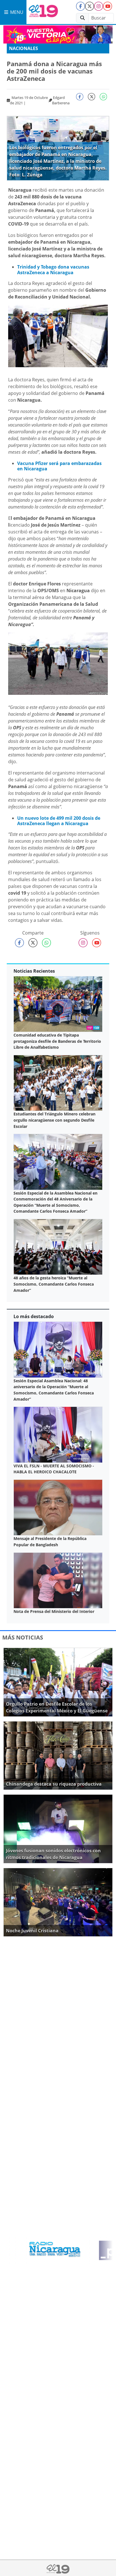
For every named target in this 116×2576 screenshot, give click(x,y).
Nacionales (24, 48)
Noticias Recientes (34, 971)
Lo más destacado (34, 1316)
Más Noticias (23, 1637)
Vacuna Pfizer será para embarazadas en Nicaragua (59, 466)
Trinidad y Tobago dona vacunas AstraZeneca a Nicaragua (53, 270)
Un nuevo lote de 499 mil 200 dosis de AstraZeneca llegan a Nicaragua (59, 821)
